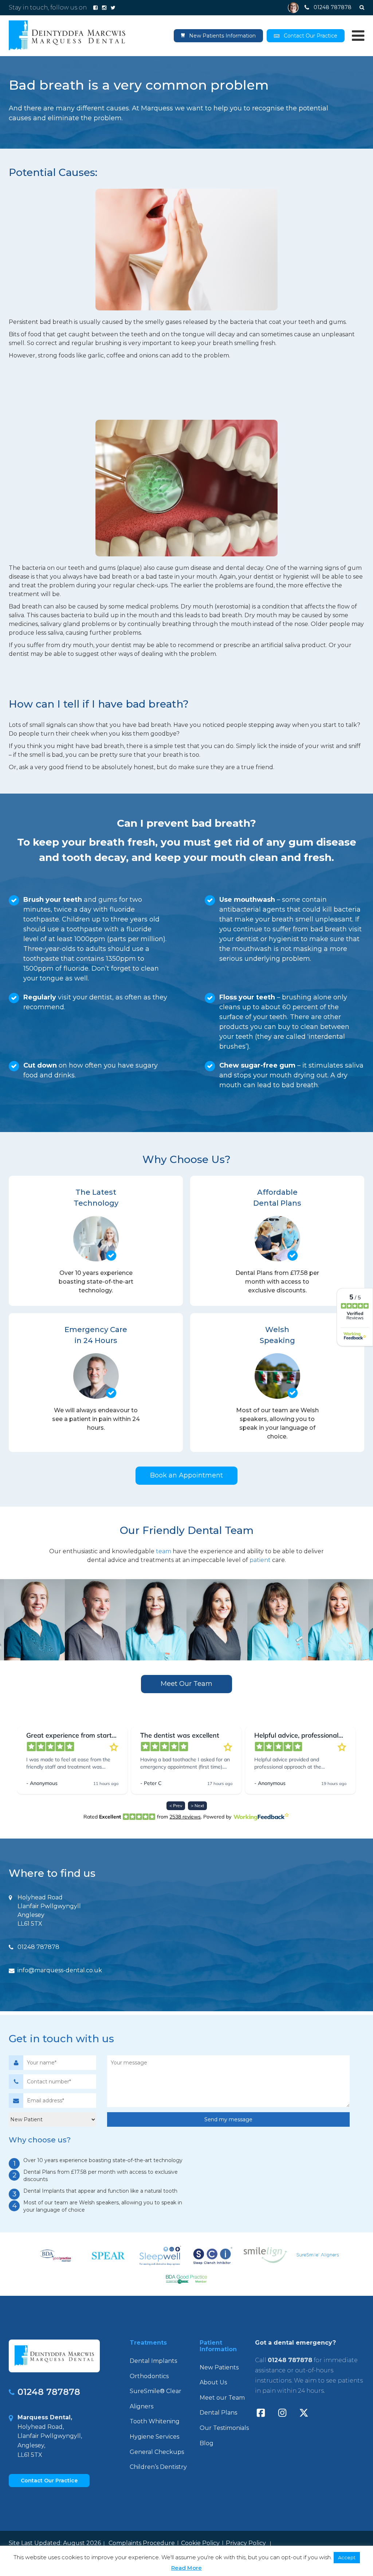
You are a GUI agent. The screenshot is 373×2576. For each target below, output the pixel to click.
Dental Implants (153, 2361)
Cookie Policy (200, 2543)
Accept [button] (347, 2557)
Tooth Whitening (155, 2421)
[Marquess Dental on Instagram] (104, 8)
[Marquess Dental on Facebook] (95, 8)
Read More (186, 2568)
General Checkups (157, 2452)
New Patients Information (222, 36)
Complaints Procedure (142, 2543)
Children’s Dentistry (158, 2467)
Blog (207, 2443)
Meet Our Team (186, 1684)
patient (260, 1560)
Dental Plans (218, 2413)
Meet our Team (222, 2398)
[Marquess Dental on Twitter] (113, 8)
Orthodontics (149, 2376)
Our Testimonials (224, 2428)
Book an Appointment (186, 1475)
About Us (213, 2382)
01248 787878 (38, 1947)
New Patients (219, 2367)
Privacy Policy (246, 2543)
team (164, 1551)
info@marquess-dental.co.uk (60, 1970)
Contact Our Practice (311, 36)
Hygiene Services (154, 2437)
